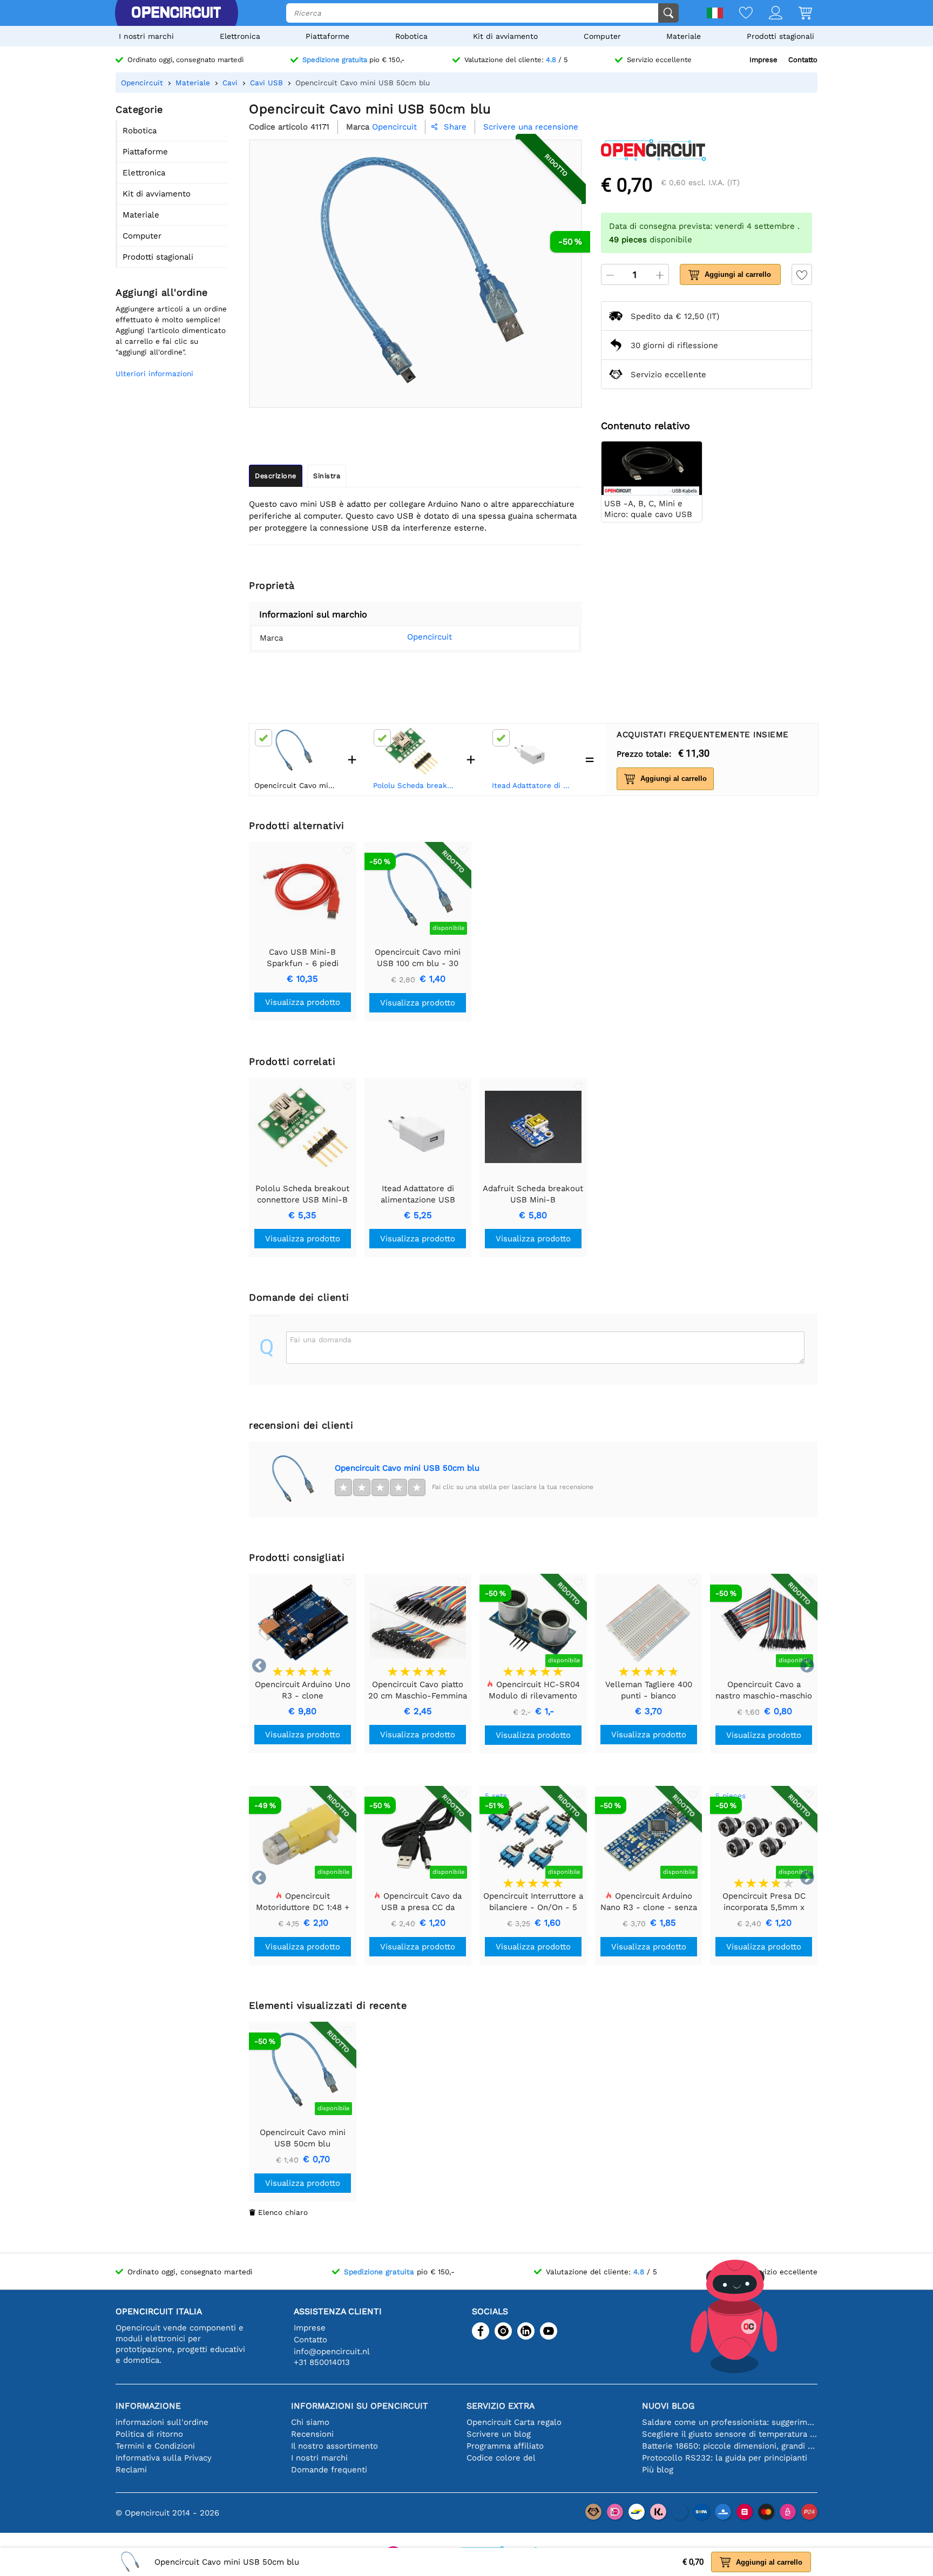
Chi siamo (310, 2422)
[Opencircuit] (176, 13)
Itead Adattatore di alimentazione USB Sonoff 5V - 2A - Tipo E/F (533, 785)
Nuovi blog (668, 2406)
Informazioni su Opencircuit (360, 2406)
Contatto (803, 60)
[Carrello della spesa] (797, 14)
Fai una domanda (321, 1340)
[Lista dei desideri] (738, 14)
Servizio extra (501, 2406)
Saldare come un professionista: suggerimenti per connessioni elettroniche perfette (730, 2422)
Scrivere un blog (499, 2434)
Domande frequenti (329, 2470)
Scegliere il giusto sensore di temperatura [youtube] (730, 2434)
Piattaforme (327, 36)
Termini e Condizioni (155, 2446)
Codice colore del (501, 2458)
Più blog (658, 2470)
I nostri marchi (146, 36)
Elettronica (240, 36)
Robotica (411, 36)
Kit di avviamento (505, 36)
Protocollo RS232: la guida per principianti (725, 2458)
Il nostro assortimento (334, 2446)
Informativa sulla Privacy (164, 2458)
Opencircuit (430, 637)
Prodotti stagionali (780, 36)
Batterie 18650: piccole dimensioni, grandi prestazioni (730, 2446)
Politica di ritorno (149, 2434)
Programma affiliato (505, 2446)
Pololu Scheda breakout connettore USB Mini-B (415, 785)
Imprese (763, 60)
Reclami (131, 2470)
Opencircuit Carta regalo (514, 2422)
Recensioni (312, 2434)
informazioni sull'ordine (162, 2422)
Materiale (684, 36)
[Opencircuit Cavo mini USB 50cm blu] (292, 1479)
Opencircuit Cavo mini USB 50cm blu (407, 1468)
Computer (602, 36)
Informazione (148, 2406)
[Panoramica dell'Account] (768, 14)
